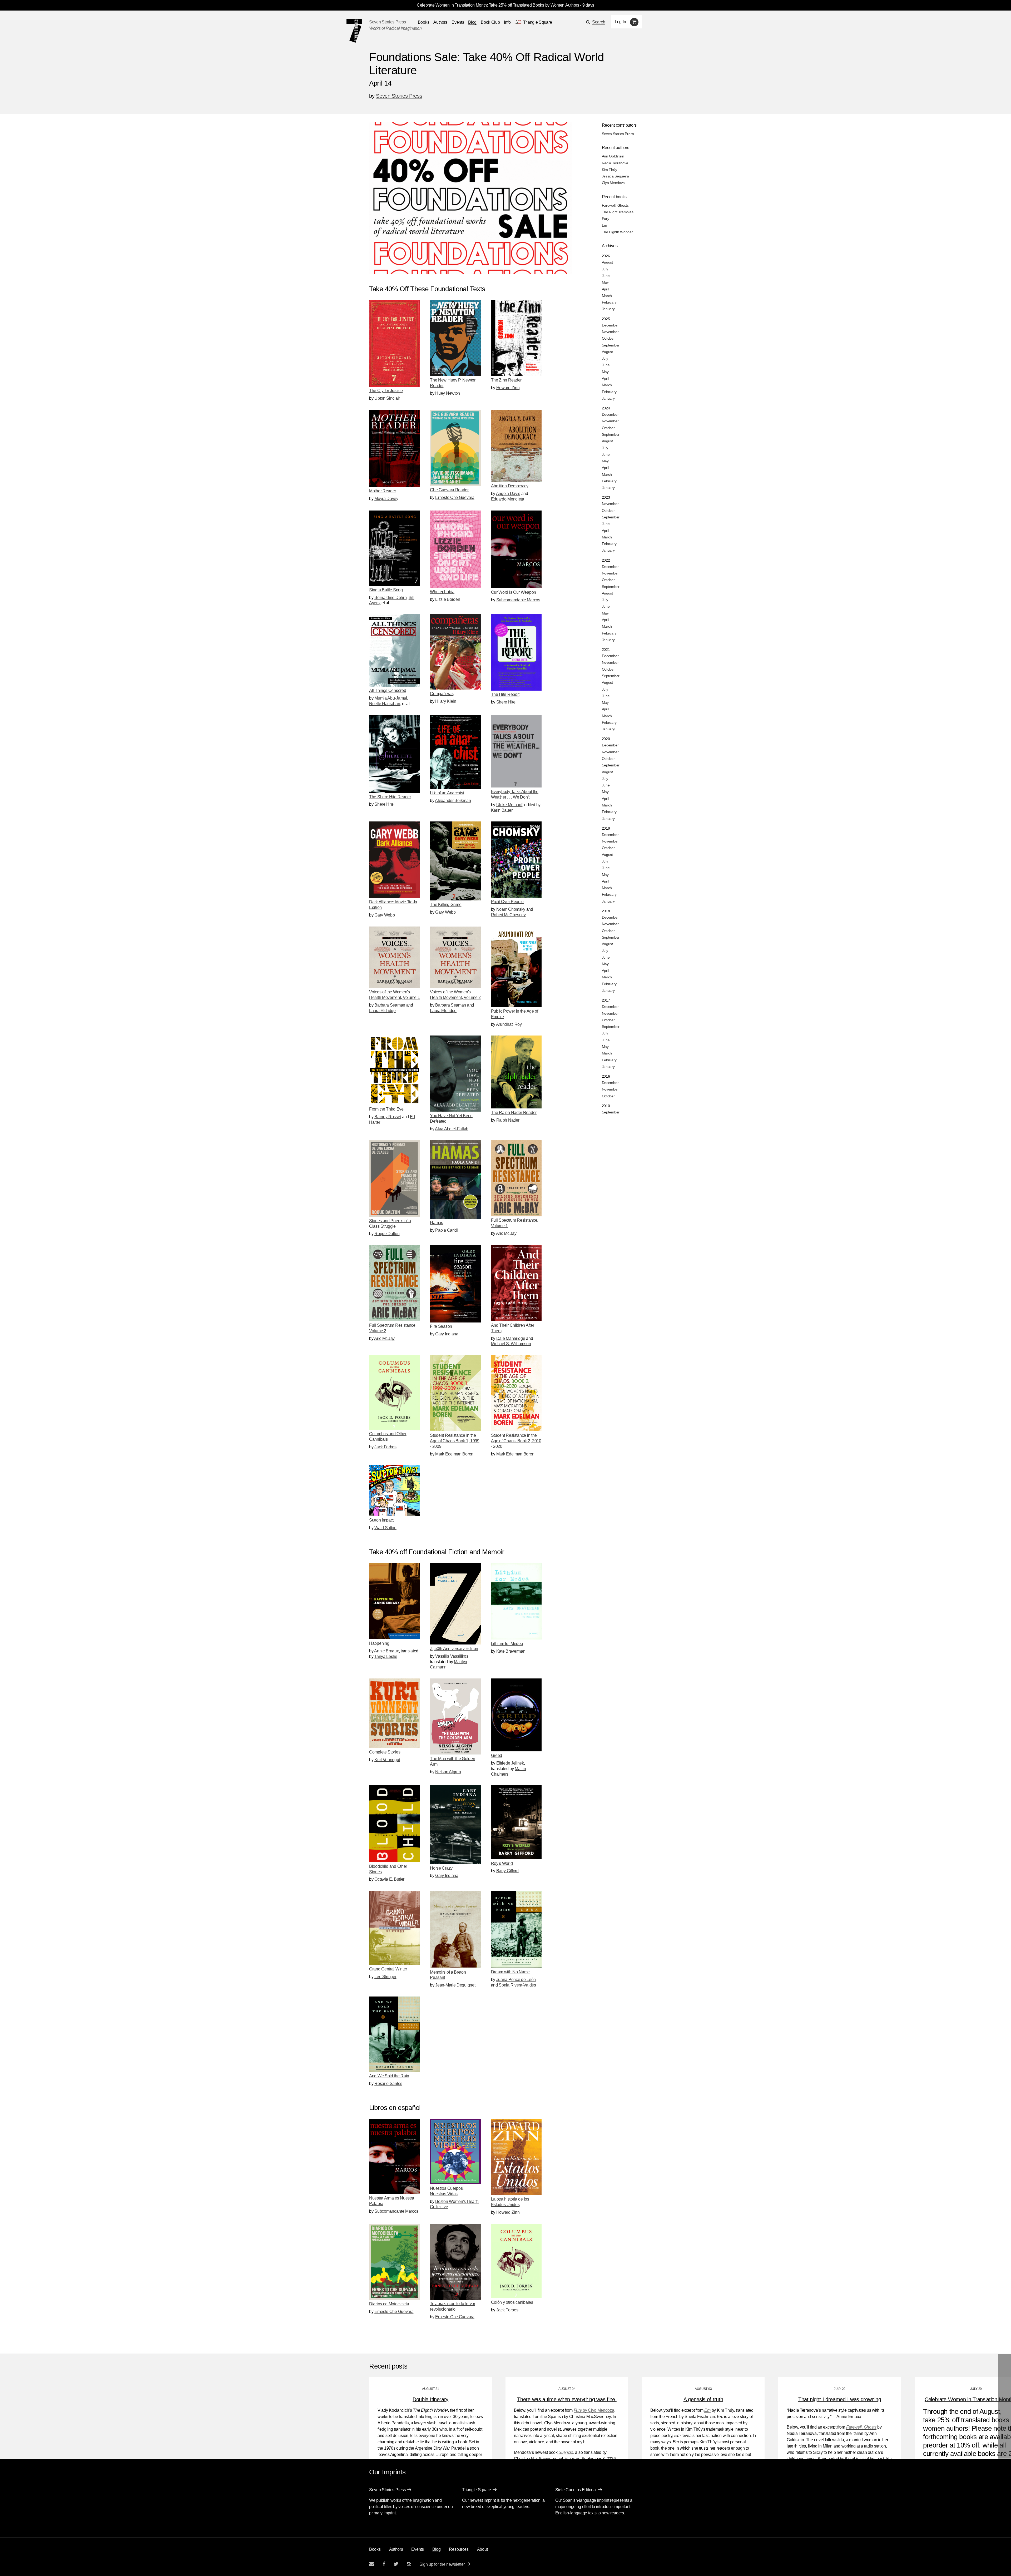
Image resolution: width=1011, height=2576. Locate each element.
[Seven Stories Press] (354, 31)
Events (458, 22)
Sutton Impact (381, 1520)
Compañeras (442, 694)
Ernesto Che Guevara (455, 497)
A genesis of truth (703, 2399)
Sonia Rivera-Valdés (517, 1985)
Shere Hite (506, 702)
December (610, 325)
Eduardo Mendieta (508, 499)
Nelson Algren (448, 1772)
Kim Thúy (609, 170)
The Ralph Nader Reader (514, 1113)
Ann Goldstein (613, 156)
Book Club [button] (490, 22)
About (482, 2549)
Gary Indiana (447, 1334)
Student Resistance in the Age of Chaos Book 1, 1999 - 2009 (455, 1441)
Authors (440, 22)
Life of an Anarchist (447, 793)
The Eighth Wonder (617, 232)
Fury (606, 219)
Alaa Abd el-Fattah (452, 1129)
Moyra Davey (386, 499)
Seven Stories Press (387, 22)
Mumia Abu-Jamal (391, 698)
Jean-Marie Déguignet (455, 1985)
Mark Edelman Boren (454, 1454)
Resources (459, 2549)
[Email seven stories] (372, 2564)
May (605, 282)
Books (375, 2549)
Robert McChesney (508, 915)
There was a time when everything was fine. (567, 2399)
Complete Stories (385, 1752)
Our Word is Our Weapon (514, 592)
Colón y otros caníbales (512, 2302)
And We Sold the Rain (389, 2076)
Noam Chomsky (511, 909)
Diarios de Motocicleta (389, 2304)
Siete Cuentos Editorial (576, 2490)
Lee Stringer (385, 1977)
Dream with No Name (511, 1972)
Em (604, 225)
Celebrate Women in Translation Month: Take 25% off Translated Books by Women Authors (498, 5)
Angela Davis (508, 494)
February (609, 302)
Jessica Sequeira (615, 176)
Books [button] (424, 22)
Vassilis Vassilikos (452, 1656)
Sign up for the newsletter (442, 2564)
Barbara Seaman (390, 1005)
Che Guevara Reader (449, 490)
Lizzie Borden (448, 599)
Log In (620, 22)
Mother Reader (383, 491)
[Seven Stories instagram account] (409, 2564)
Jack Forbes (385, 1447)
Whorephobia (442, 592)
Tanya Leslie (386, 1656)
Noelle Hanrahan (385, 704)
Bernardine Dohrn (390, 598)
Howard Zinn (508, 388)
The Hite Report (505, 694)
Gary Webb (385, 915)
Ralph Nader (508, 1120)
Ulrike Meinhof (509, 805)
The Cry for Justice (386, 391)
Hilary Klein (446, 701)
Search (599, 22)
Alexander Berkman (453, 801)
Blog (472, 22)
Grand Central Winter (388, 1969)
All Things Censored (388, 690)
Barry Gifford (507, 1871)
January (608, 309)
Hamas (437, 1223)
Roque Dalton (387, 1234)
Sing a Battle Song (386, 590)
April (605, 289)
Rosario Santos (388, 2084)
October (608, 338)
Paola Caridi (446, 1230)
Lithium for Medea (507, 1644)
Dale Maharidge (511, 1338)
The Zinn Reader (506, 380)
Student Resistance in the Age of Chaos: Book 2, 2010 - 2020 (516, 1441)
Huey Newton (448, 393)
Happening (379, 1643)
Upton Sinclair (387, 398)
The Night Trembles (618, 212)
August (607, 262)
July (605, 269)
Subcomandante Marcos (518, 600)
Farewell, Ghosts (615, 205)
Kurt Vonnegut (387, 1760)
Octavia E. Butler (389, 1879)
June (606, 276)
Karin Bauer (502, 810)
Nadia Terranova (615, 163)
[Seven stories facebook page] (384, 2564)
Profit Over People (507, 902)
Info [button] (507, 22)
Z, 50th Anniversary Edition (454, 1649)
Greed (497, 1755)
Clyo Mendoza (613, 183)
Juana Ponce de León (516, 1980)
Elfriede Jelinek (510, 1763)
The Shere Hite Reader (390, 797)
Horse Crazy (441, 1868)
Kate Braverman (511, 1651)
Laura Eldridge (382, 1011)
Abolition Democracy (510, 486)
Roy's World (502, 1863)
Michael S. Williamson (511, 1344)
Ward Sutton (385, 1528)
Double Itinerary (430, 2399)
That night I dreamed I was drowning (840, 2399)
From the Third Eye (386, 1109)
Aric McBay (506, 1233)
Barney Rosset (388, 1117)
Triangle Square (477, 2490)
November (610, 332)
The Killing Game (446, 905)
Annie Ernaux (386, 1651)
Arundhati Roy (509, 1024)
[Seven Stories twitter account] (396, 2564)
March (607, 296)
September (611, 345)
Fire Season (441, 1326)
